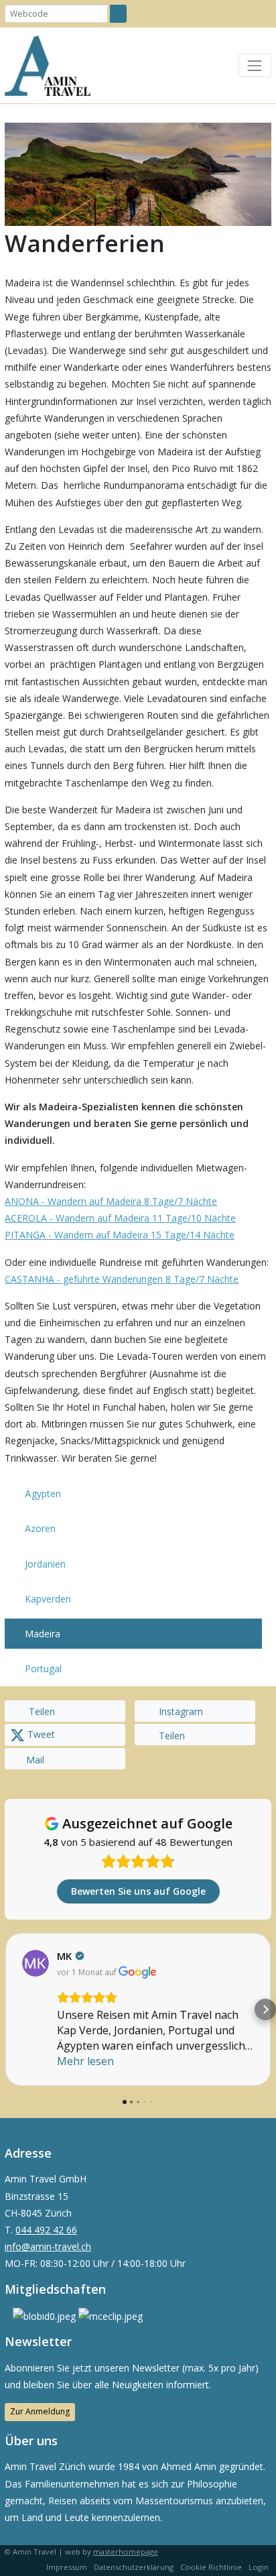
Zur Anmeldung (40, 2411)
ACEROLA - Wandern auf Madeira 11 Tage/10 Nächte (120, 1218)
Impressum (67, 2567)
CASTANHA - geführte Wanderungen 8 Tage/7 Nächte (122, 1279)
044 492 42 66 (46, 2230)
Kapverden (48, 1599)
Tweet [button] (40, 1734)
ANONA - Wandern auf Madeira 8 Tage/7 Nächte (111, 1201)
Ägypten (43, 1494)
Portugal (43, 1668)
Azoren (40, 1528)
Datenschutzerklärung (134, 2567)
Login (259, 2567)
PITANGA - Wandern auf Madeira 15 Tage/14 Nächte (120, 1235)
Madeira (43, 1634)
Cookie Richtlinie (211, 2567)
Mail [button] (35, 1760)
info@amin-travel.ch (48, 2246)
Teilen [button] (41, 1711)
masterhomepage (126, 2552)
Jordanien (45, 1564)
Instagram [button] (180, 1711)
